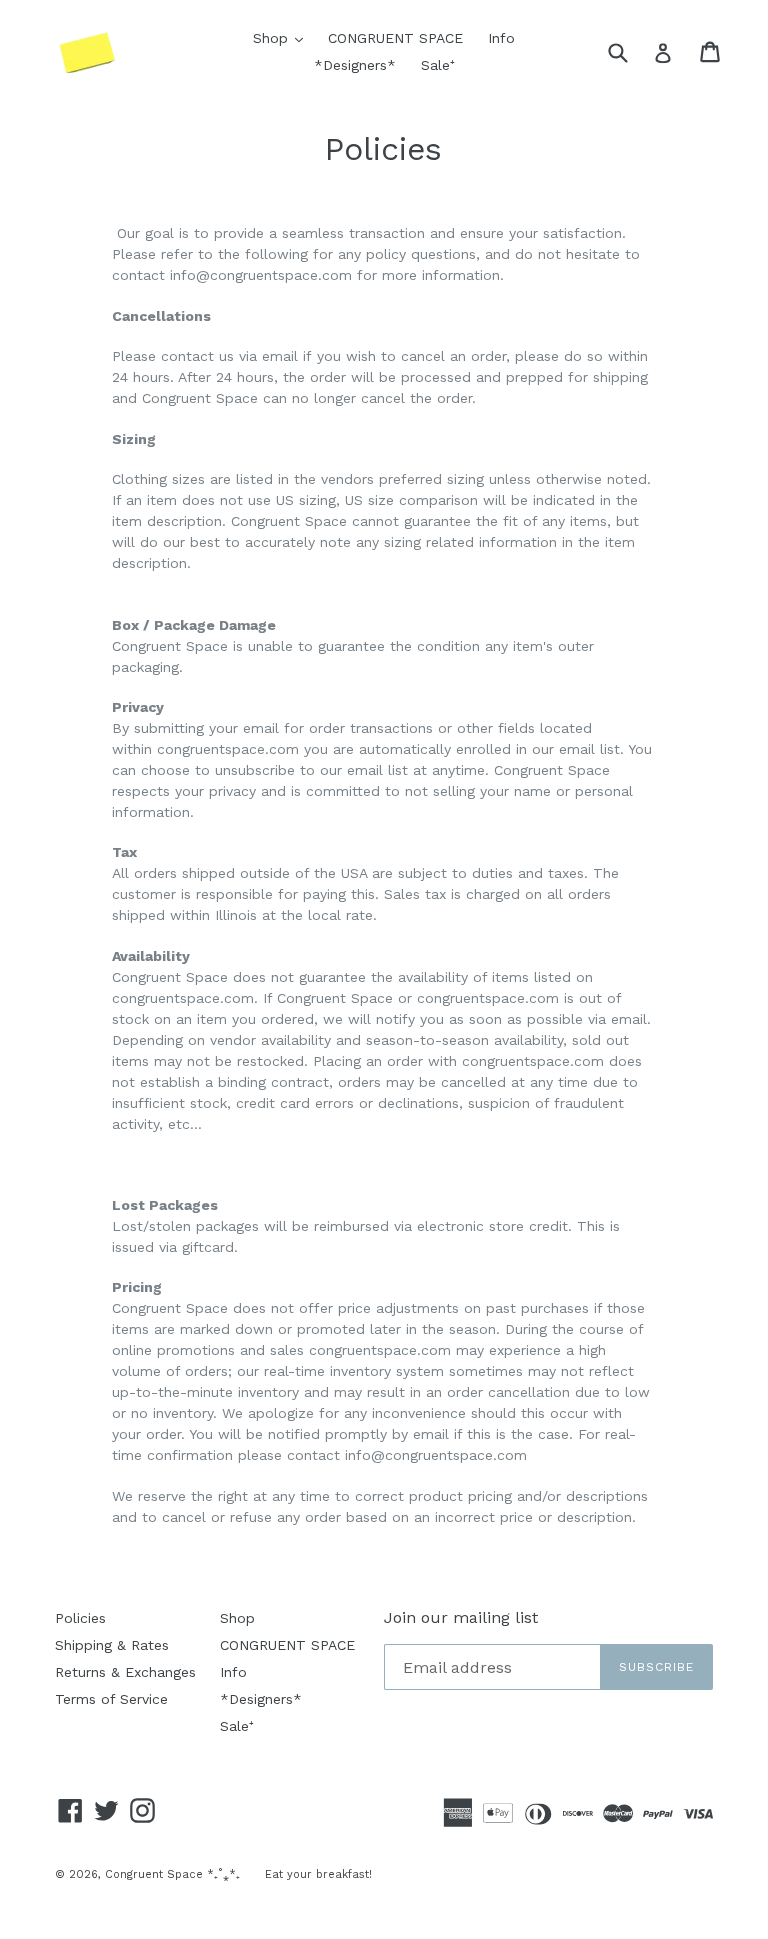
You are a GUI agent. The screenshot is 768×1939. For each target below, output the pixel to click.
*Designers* (355, 65)
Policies (80, 1618)
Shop (283, 37)
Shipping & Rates (112, 1645)
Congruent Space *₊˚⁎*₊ (172, 1874)
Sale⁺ (438, 65)
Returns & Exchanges (125, 1672)
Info (501, 38)
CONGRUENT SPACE (395, 38)
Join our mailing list (461, 1617)
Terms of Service (111, 1699)
